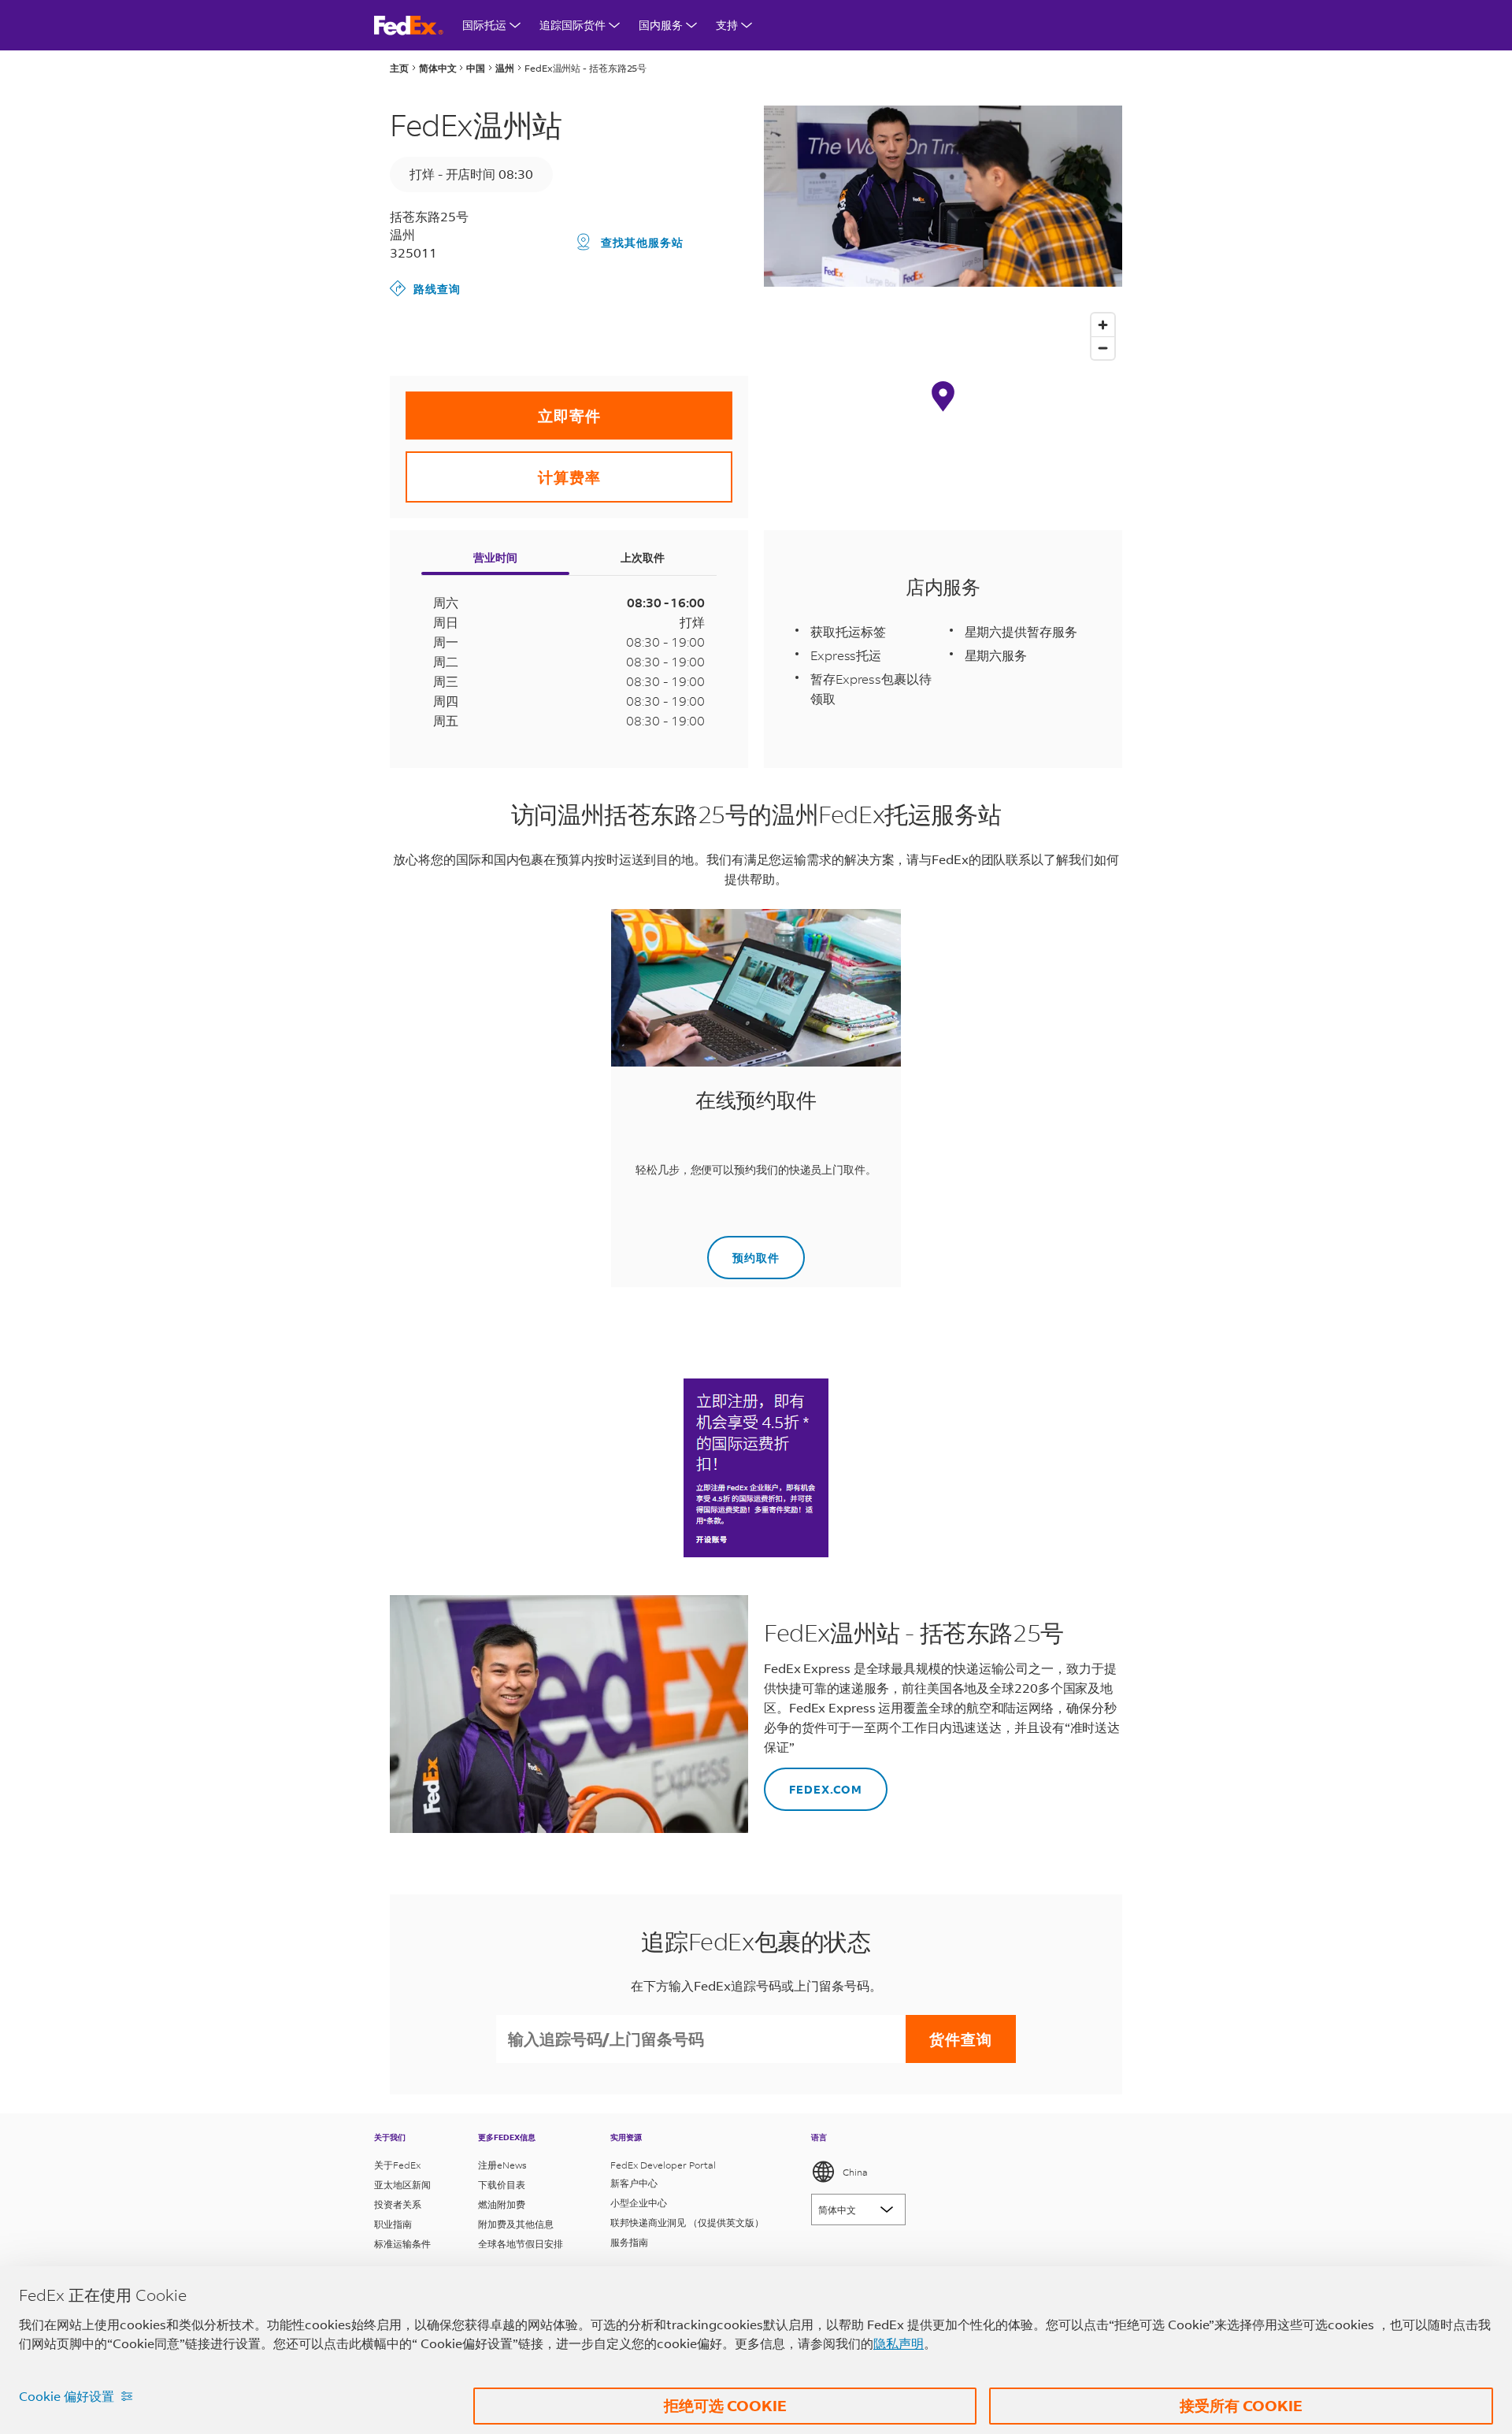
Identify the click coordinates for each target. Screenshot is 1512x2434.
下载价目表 (502, 2185)
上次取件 (643, 557)
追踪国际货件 (573, 25)
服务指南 (629, 2242)
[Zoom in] (1103, 325)
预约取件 (743, 1250)
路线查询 (425, 288)
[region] (943, 412)
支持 (727, 25)
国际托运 (484, 25)
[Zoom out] (1103, 348)
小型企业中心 (639, 2203)
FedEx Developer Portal (663, 2165)
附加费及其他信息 (516, 2224)
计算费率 (503, 469)
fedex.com (813, 1782)
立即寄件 (503, 408)
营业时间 (495, 557)
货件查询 (961, 2039)
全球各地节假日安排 (521, 2244)
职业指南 (393, 2224)
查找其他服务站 (642, 242)
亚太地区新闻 (402, 2185)
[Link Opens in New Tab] (756, 1468)
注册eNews (502, 2165)
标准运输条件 (402, 2244)
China (855, 2172)
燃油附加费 (502, 2204)
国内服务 (661, 25)
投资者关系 (398, 2204)
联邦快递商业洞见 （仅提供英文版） (687, 2223)
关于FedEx (397, 2165)
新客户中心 (634, 2183)
